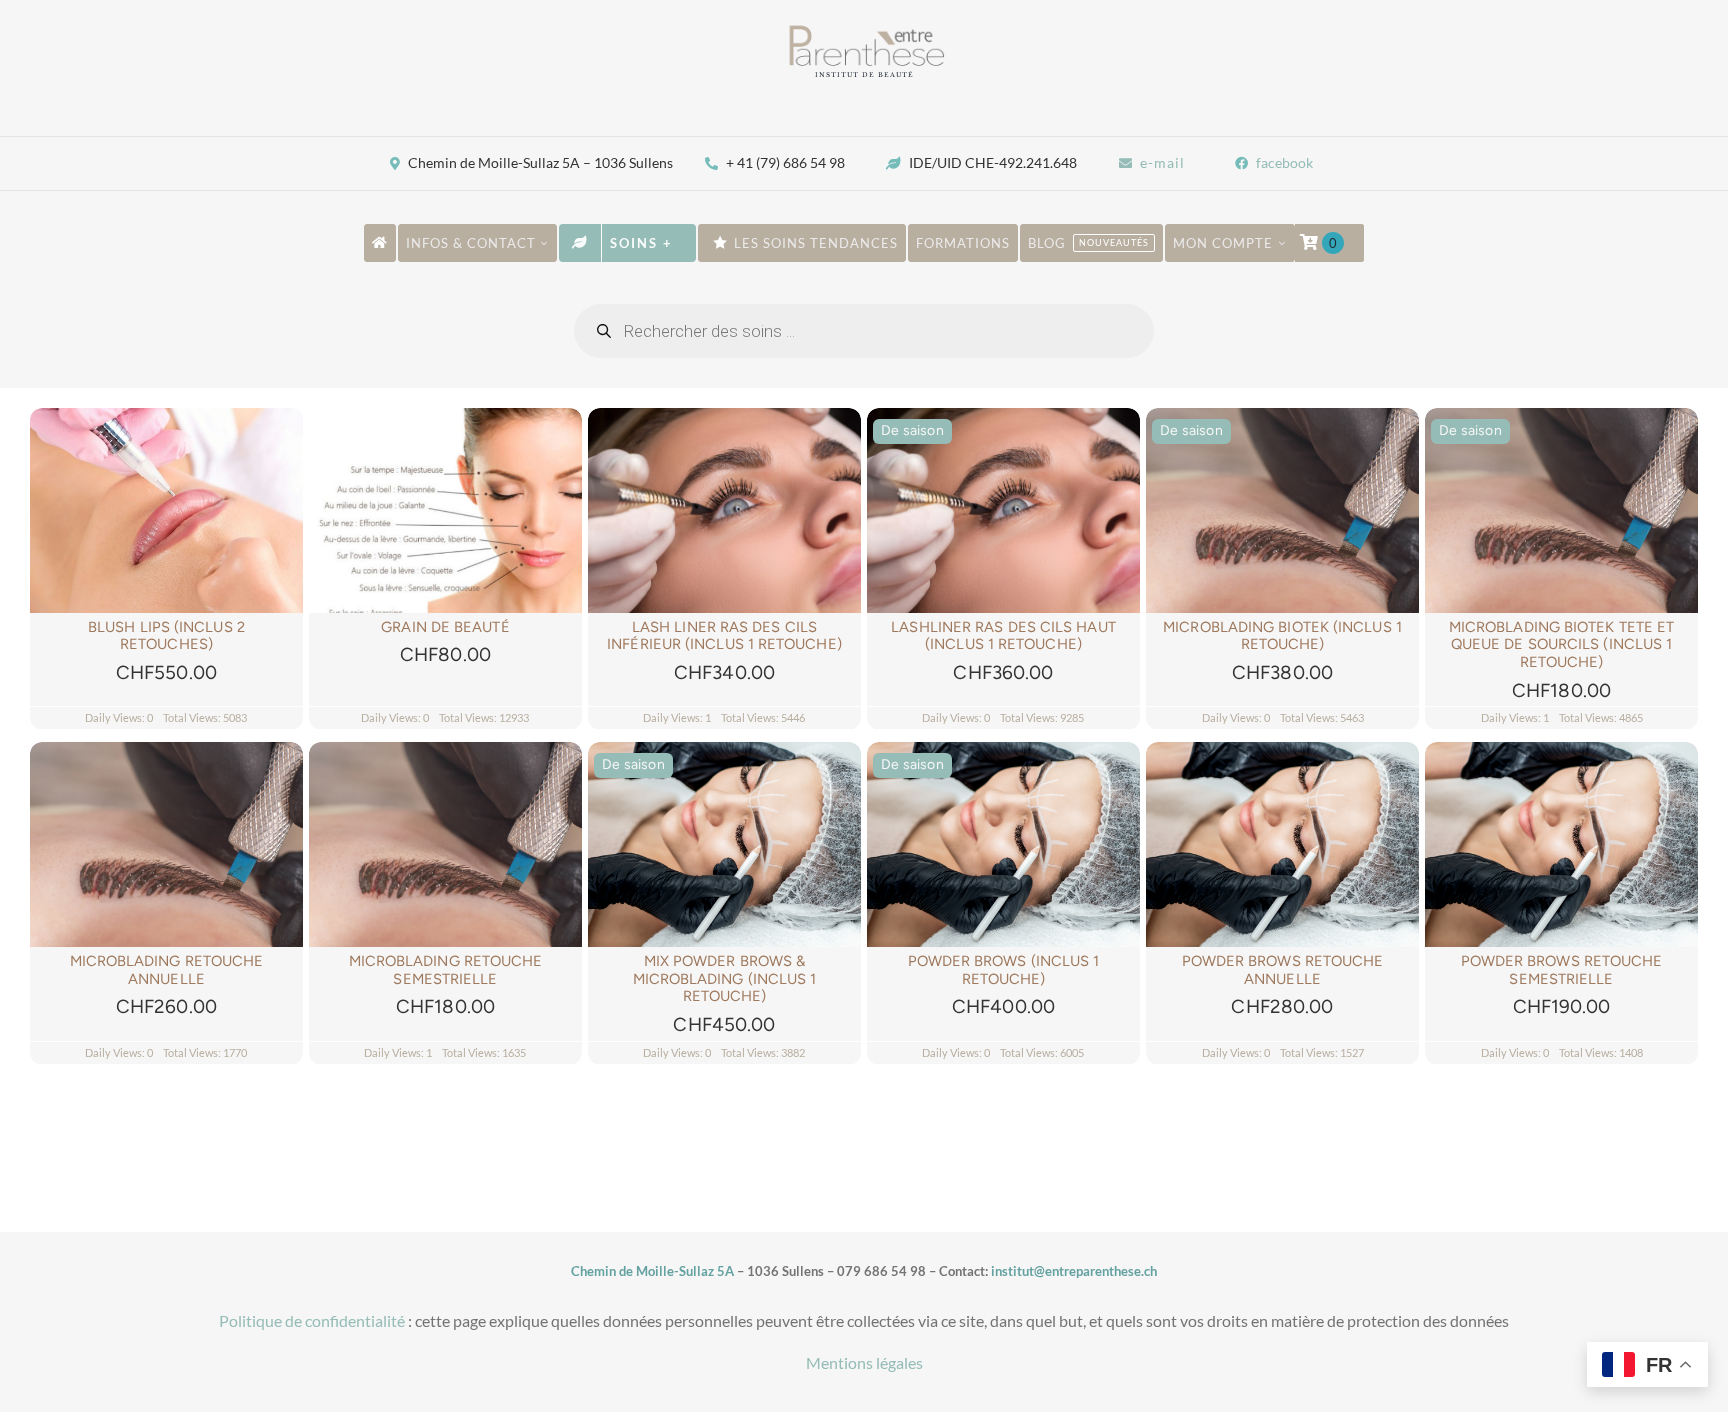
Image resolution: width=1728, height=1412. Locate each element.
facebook (1284, 162)
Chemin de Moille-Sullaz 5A (652, 1271)
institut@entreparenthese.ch (1074, 1271)
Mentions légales (864, 1362)
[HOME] (380, 243)
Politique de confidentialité (312, 1320)
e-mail (1162, 162)
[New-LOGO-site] (864, 30)
